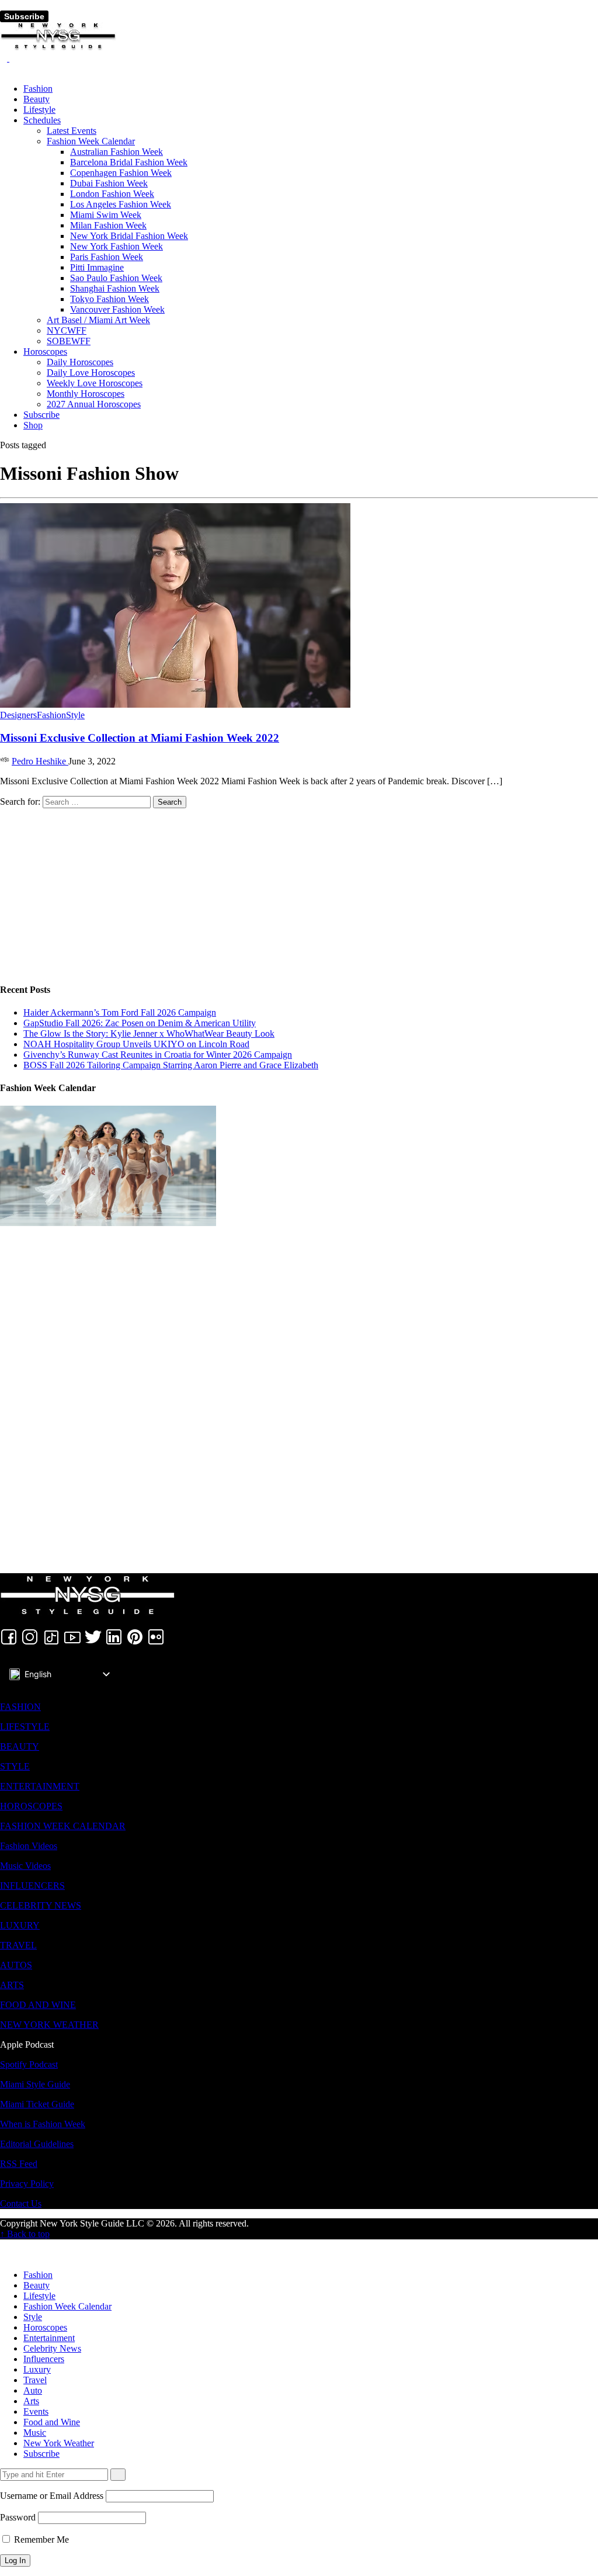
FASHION (20, 1707)
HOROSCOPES (31, 1806)
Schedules (42, 120)
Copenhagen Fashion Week (121, 173)
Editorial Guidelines (37, 2144)
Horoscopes (45, 352)
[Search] (5, 58)
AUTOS (16, 1965)
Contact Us (21, 2203)
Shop (33, 425)
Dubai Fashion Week (109, 183)
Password (18, 2517)
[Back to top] (4, 2244)
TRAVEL (18, 1945)
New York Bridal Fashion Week (129, 236)
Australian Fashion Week (117, 152)
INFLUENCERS (32, 1886)
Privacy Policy (27, 2184)
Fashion (38, 89)
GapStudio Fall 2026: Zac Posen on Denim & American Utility (140, 1023)
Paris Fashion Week (107, 257)
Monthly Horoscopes (86, 394)
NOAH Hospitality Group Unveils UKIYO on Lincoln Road (136, 1044)
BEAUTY (20, 1746)
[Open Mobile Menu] (4, 5)
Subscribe (24, 16)
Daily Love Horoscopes (91, 373)
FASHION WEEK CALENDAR (63, 1826)
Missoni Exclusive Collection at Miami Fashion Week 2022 (140, 738)
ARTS (12, 1985)
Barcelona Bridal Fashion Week (129, 162)
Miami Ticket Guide (37, 2104)
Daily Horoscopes (80, 362)
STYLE (15, 1766)
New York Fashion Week (117, 246)
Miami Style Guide (35, 2084)
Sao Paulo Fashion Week (116, 278)
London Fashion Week (112, 194)
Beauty (36, 99)
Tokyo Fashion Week (109, 299)
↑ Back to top (25, 2234)
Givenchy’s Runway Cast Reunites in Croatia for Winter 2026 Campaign (158, 1055)
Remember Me (40, 2539)
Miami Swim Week (106, 215)
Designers (18, 715)
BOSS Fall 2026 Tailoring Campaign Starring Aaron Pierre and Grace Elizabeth (171, 1065)
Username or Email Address (52, 2496)
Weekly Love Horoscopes (95, 383)
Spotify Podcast (29, 2064)
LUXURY (20, 1925)
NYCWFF (67, 330)
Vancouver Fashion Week (117, 309)
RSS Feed (19, 2164)
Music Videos (25, 1866)
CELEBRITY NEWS (41, 1905)
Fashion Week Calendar (91, 141)
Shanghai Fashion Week (115, 288)
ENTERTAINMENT (40, 1786)
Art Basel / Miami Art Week (98, 320)
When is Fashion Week (43, 2124)
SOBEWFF (69, 341)
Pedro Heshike (40, 761)
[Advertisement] (299, 890)
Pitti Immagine (97, 267)
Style (75, 715)
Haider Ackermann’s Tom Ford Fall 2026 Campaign (120, 1012)
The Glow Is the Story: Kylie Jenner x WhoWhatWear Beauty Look (149, 1033)
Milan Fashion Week (108, 225)
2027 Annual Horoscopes (94, 404)
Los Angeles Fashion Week (121, 204)
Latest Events (72, 131)
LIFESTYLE (25, 1727)
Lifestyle (39, 110)
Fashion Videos (29, 1846)
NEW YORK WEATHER (49, 2025)
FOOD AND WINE (38, 2005)
